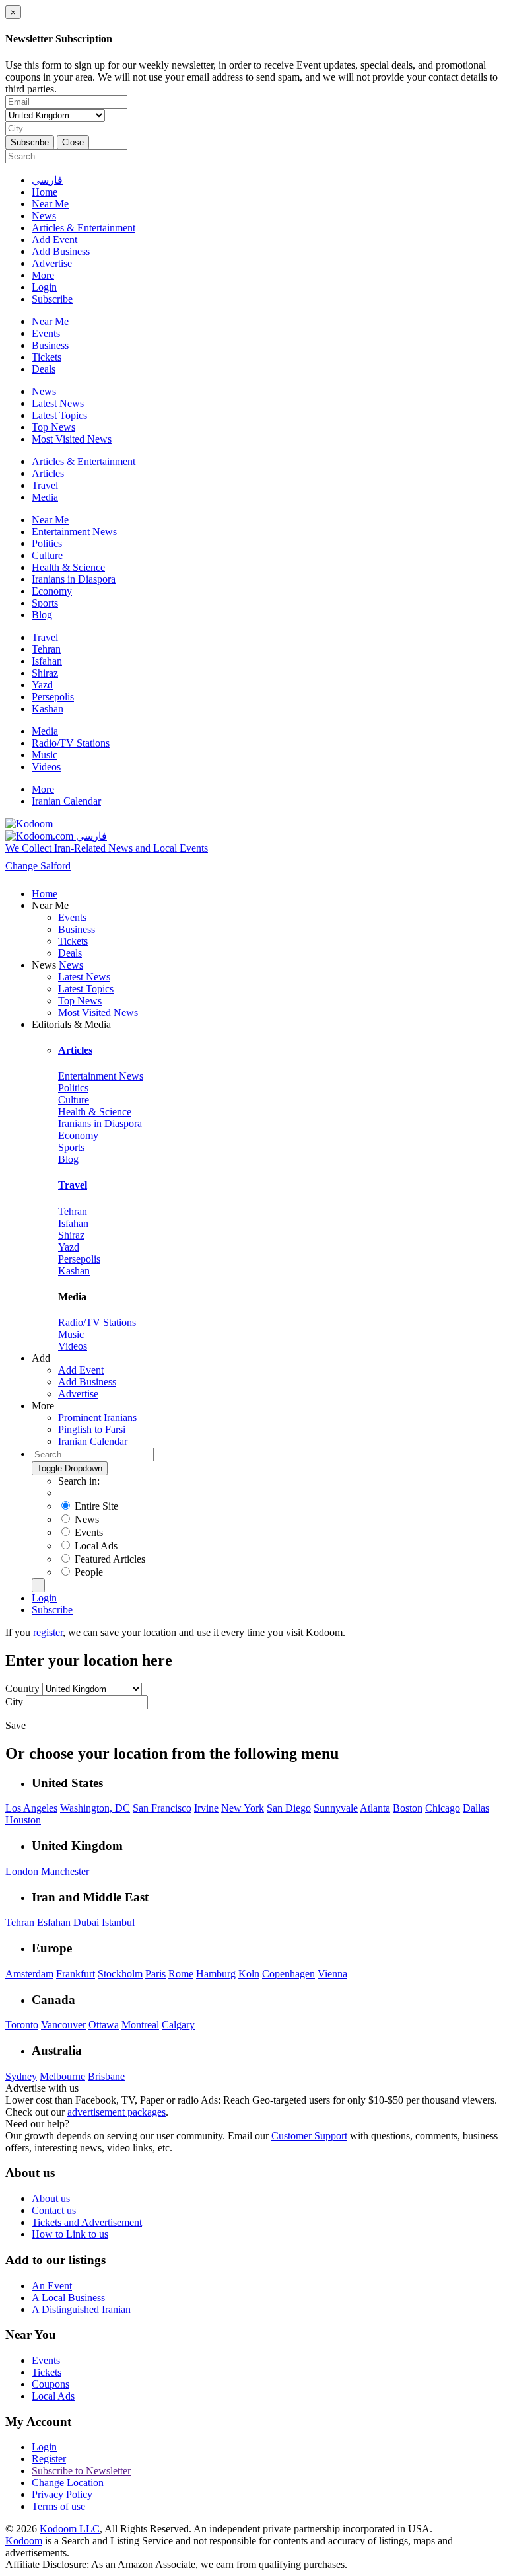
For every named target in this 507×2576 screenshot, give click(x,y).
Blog (42, 615)
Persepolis (53, 697)
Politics (47, 543)
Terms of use (58, 2506)
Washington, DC (95, 1808)
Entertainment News (74, 532)
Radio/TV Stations (71, 743)
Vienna (332, 1974)
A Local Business (68, 2298)
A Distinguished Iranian (81, 2309)
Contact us (54, 2210)
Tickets (47, 357)
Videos (46, 767)
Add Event (54, 239)
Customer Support (309, 2136)
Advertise (52, 263)
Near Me (50, 204)
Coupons (51, 2384)
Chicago (443, 1808)
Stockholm (120, 1974)
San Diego (289, 1808)
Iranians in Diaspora (74, 579)
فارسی (47, 180)
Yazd (42, 685)
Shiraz (45, 673)
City (16, 1702)
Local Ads (53, 2396)
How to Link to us (70, 2234)
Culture (47, 555)
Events (46, 333)
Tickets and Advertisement (87, 2222)
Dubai (86, 1922)
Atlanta (375, 1808)
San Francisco (162, 1808)
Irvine (206, 1808)
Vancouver (63, 2025)
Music (45, 755)
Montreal (140, 2025)
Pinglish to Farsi (92, 1429)
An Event (52, 2286)
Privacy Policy (62, 2494)
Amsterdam (29, 1974)
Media (45, 497)
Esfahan (54, 1922)
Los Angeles (31, 1808)
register (48, 1632)
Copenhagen (288, 1974)
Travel (45, 485)
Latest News (58, 403)
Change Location (68, 2483)
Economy (52, 591)
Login (44, 287)
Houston (23, 1820)
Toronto (22, 2025)
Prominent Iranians (97, 1417)
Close (73, 142)
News (44, 216)
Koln (249, 1974)
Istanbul (118, 1922)
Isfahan (47, 661)
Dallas (476, 1808)
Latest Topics (59, 415)
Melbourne (62, 2076)
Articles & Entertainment (84, 228)
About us (51, 2198)
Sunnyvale (336, 1808)
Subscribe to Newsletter (81, 2471)
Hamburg (216, 1974)
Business (50, 345)
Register (49, 2459)
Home (45, 192)
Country (24, 1688)
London (22, 1871)
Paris (155, 1974)
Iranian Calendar (66, 801)
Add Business (61, 251)
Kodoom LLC (70, 2529)
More (43, 275)
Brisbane (106, 2076)
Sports (45, 603)
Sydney (21, 2076)
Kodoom (24, 2541)
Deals (44, 369)
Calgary (178, 2025)
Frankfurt (76, 1974)
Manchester (65, 1871)
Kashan (48, 709)
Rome (181, 1974)
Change (38, 866)
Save (16, 1725)
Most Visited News (72, 439)
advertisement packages (117, 2112)
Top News (53, 427)
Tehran (46, 649)
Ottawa (104, 2025)
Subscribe (30, 142)
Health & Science (68, 567)
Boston (408, 1808)
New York (243, 1808)
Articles (48, 473)
